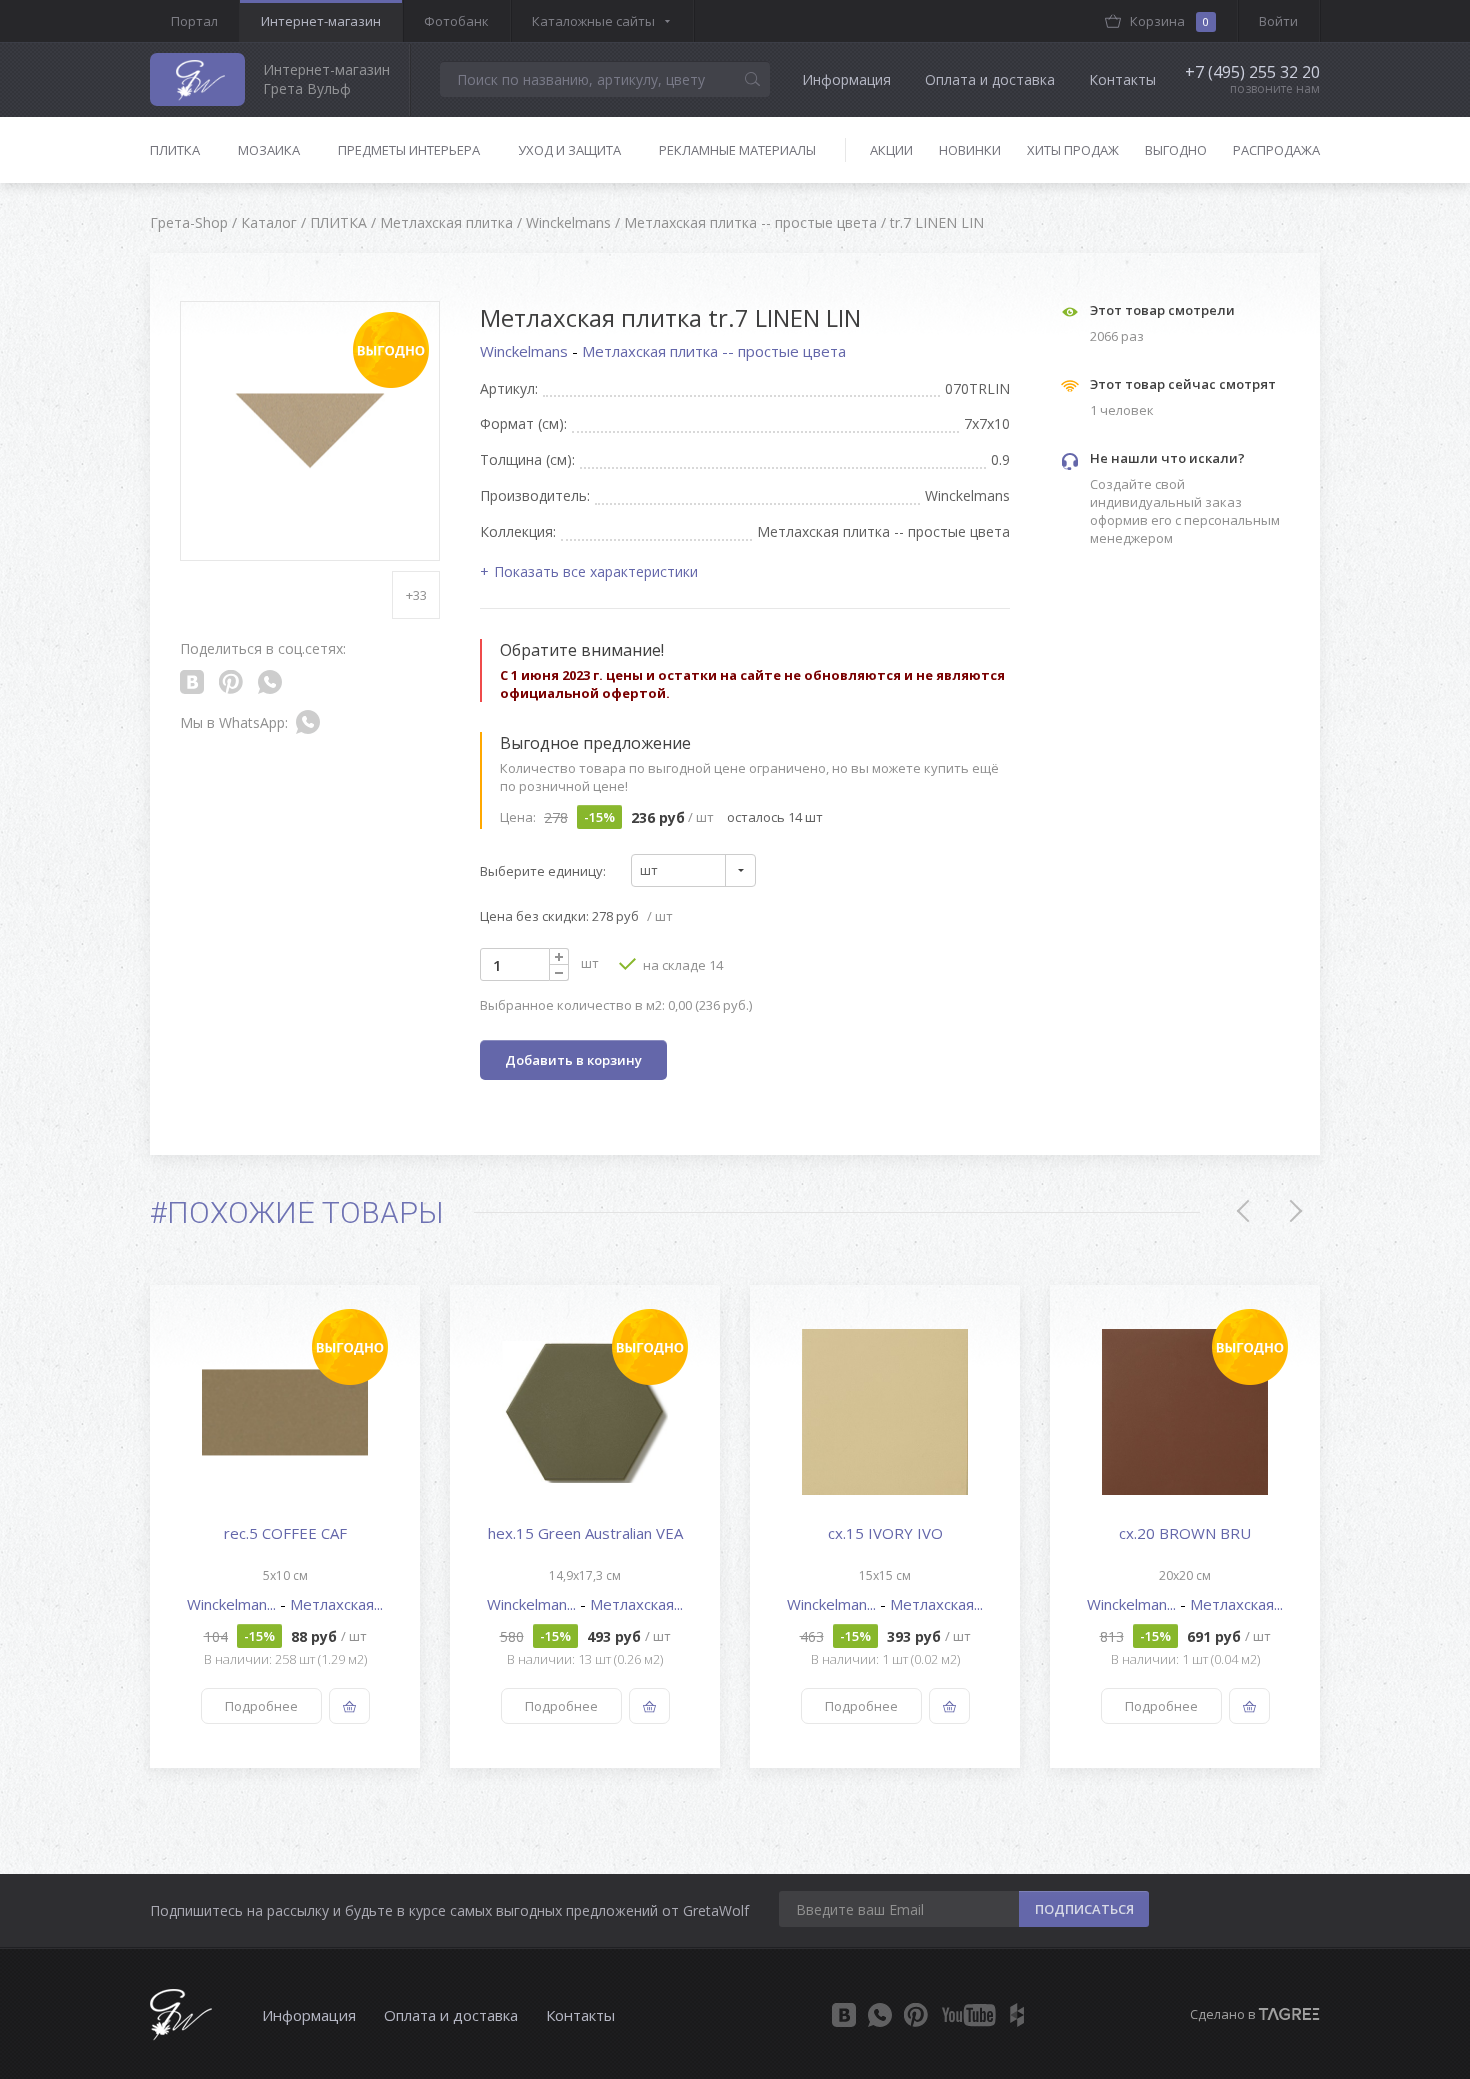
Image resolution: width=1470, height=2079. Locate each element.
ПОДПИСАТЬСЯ (1084, 1909)
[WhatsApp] (880, 2015)
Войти (1278, 21)
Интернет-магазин (321, 21)
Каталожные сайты (593, 21)
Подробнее (261, 1706)
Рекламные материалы (737, 150)
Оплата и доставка (990, 79)
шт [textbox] (649, 870)
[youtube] (969, 2015)
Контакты (1122, 79)
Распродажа (1276, 150)
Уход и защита (569, 150)
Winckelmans (526, 351)
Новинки (970, 150)
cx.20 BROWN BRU (1185, 1533)
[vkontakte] (844, 2015)
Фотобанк (456, 21)
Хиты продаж (1073, 150)
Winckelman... (233, 1604)
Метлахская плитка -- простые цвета (714, 351)
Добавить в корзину (573, 1060)
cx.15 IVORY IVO (885, 1533)
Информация (846, 79)
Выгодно (1176, 150)
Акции (891, 150)
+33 (416, 595)
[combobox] (693, 870)
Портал (194, 21)
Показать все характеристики (596, 571)
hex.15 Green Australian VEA (585, 1533)
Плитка (175, 150)
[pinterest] (916, 2015)
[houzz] (1017, 2015)
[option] (285, 1526)
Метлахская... (336, 1604)
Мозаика (269, 150)
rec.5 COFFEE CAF (285, 1533)
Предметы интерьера (409, 150)
